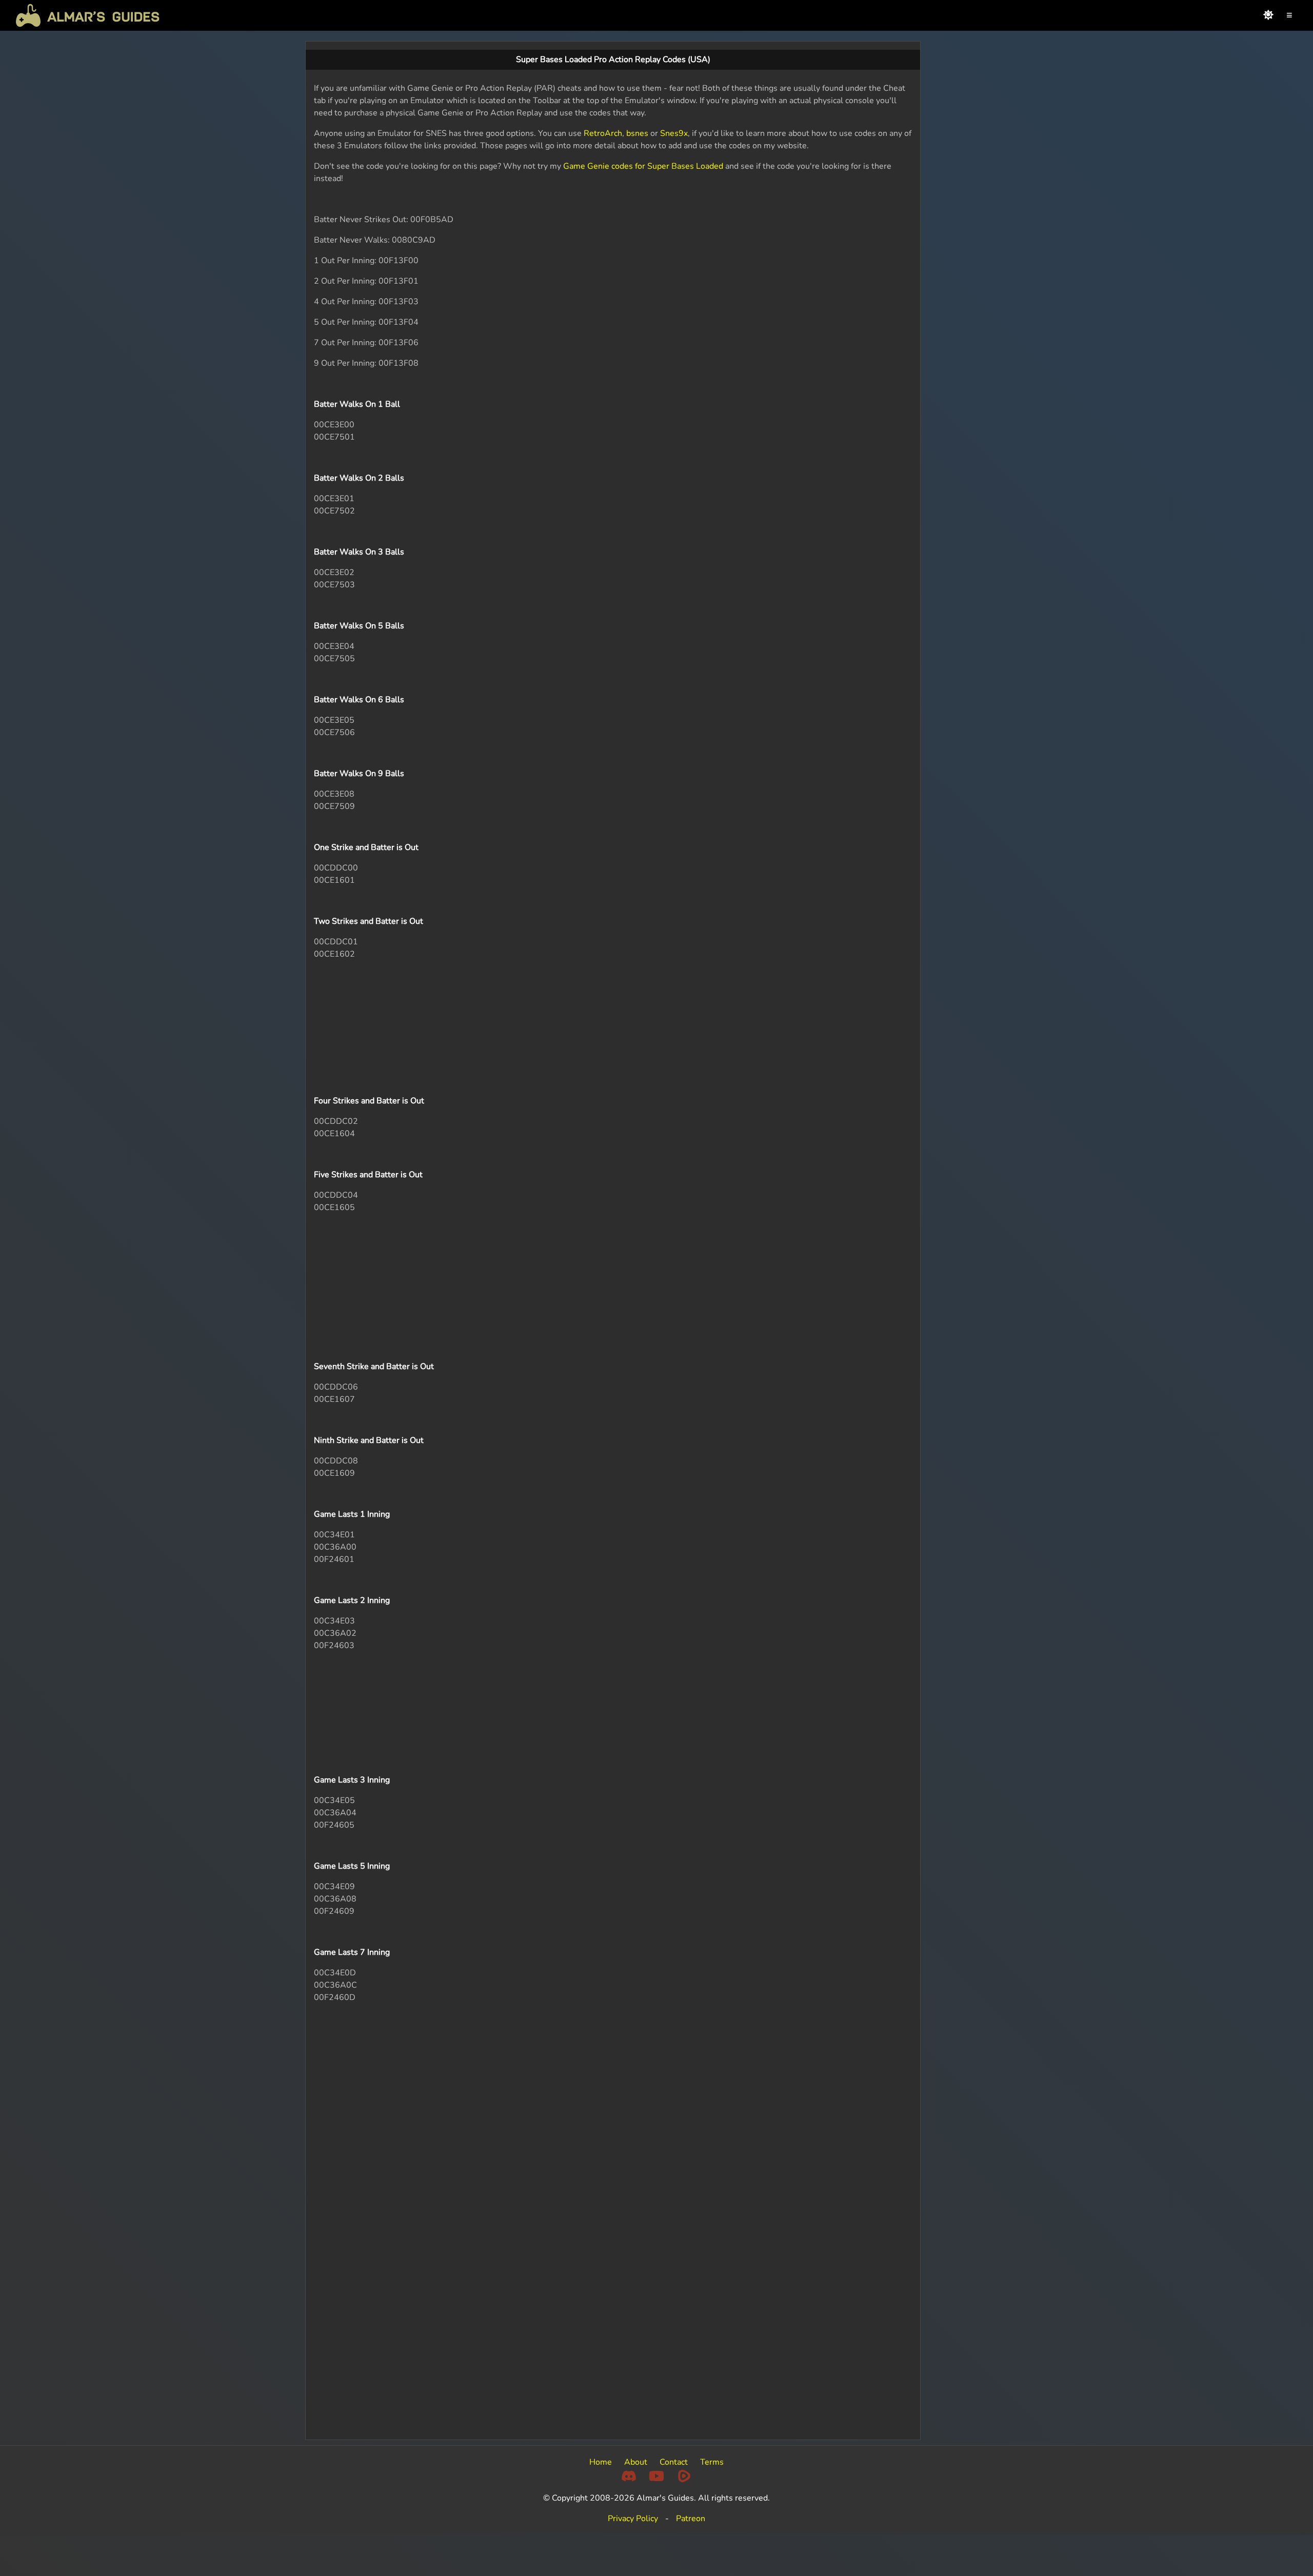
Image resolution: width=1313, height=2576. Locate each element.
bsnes (637, 133)
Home (601, 2462)
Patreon (691, 2519)
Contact (674, 2462)
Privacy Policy (633, 2519)
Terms (712, 2462)
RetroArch (603, 133)
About (636, 2462)
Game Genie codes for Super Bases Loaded (643, 166)
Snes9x (674, 133)
